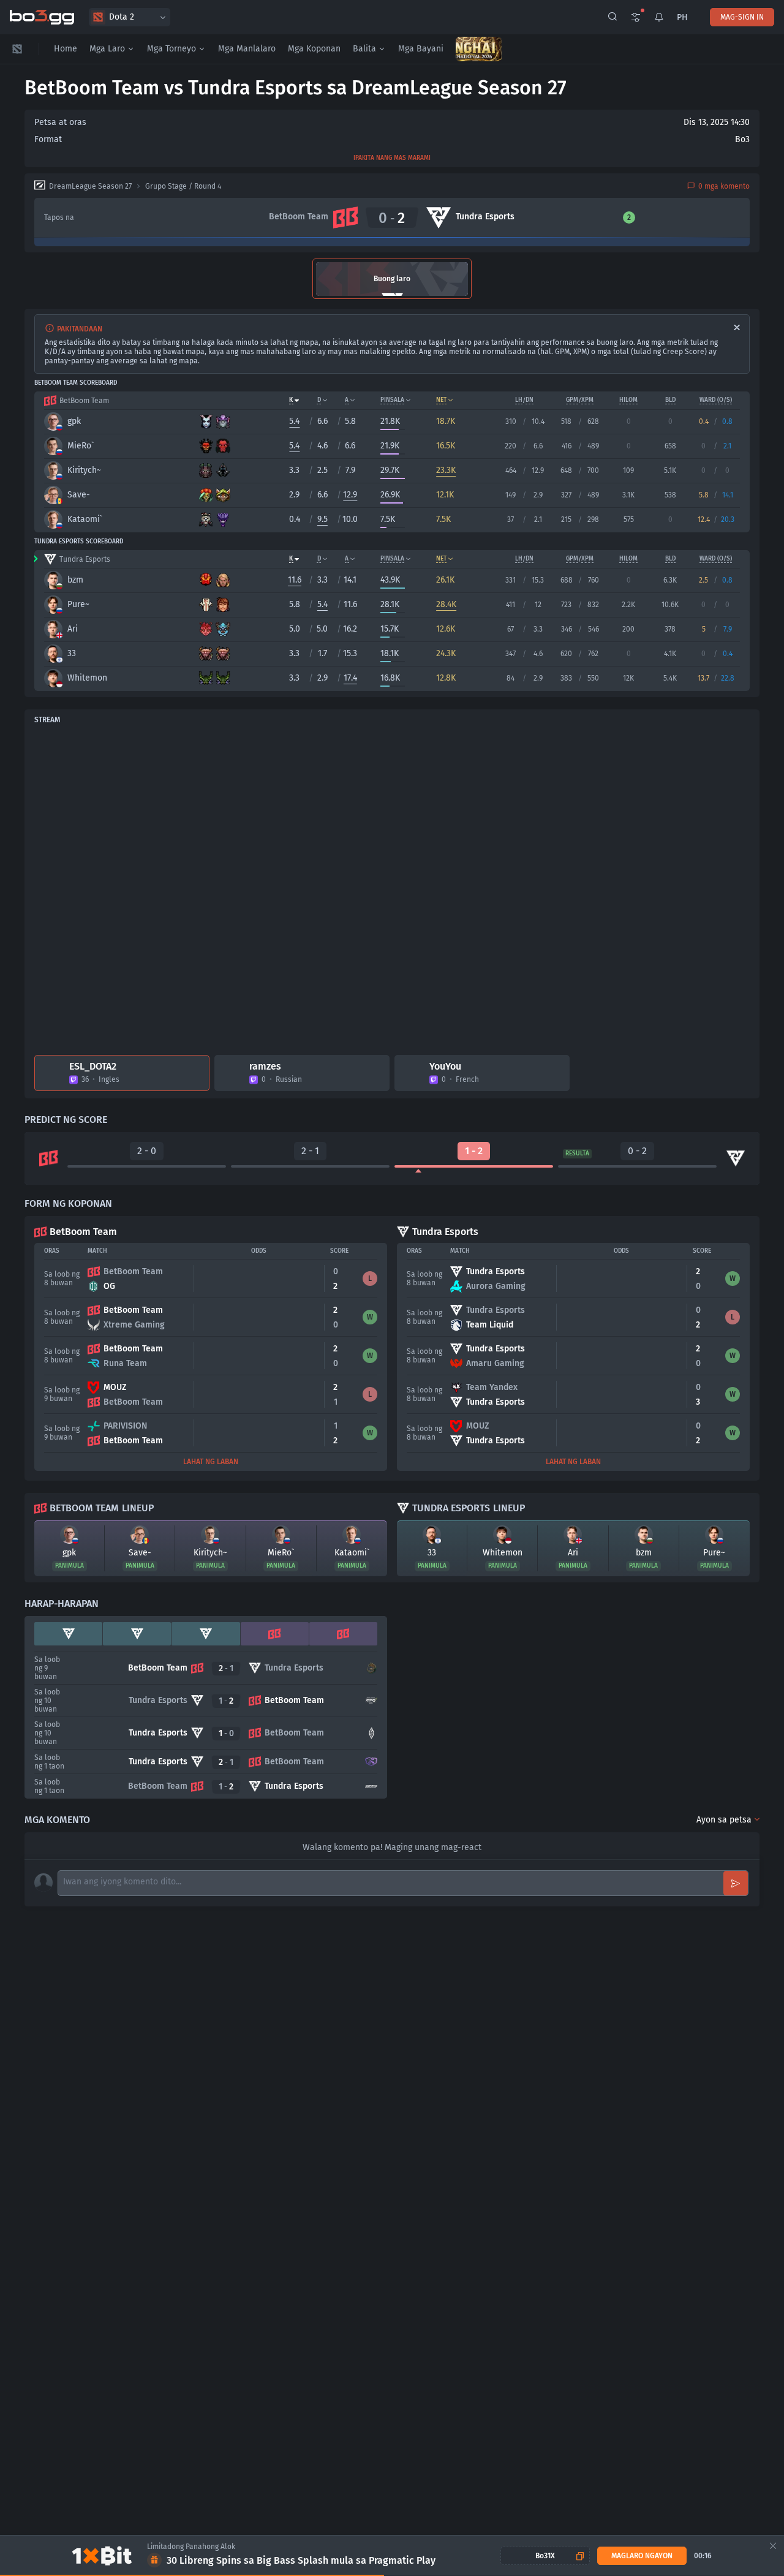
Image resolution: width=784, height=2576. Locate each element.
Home (66, 49)
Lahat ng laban (211, 1462)
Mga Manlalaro (247, 49)
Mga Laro (107, 49)
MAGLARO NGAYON (642, 2556)
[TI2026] (479, 49)
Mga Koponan (314, 49)
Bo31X (545, 2556)
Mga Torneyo (171, 49)
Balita (364, 49)
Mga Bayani (421, 49)
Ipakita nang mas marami (392, 158)
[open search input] (612, 17)
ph (682, 17)
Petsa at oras (60, 122)
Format (48, 139)
